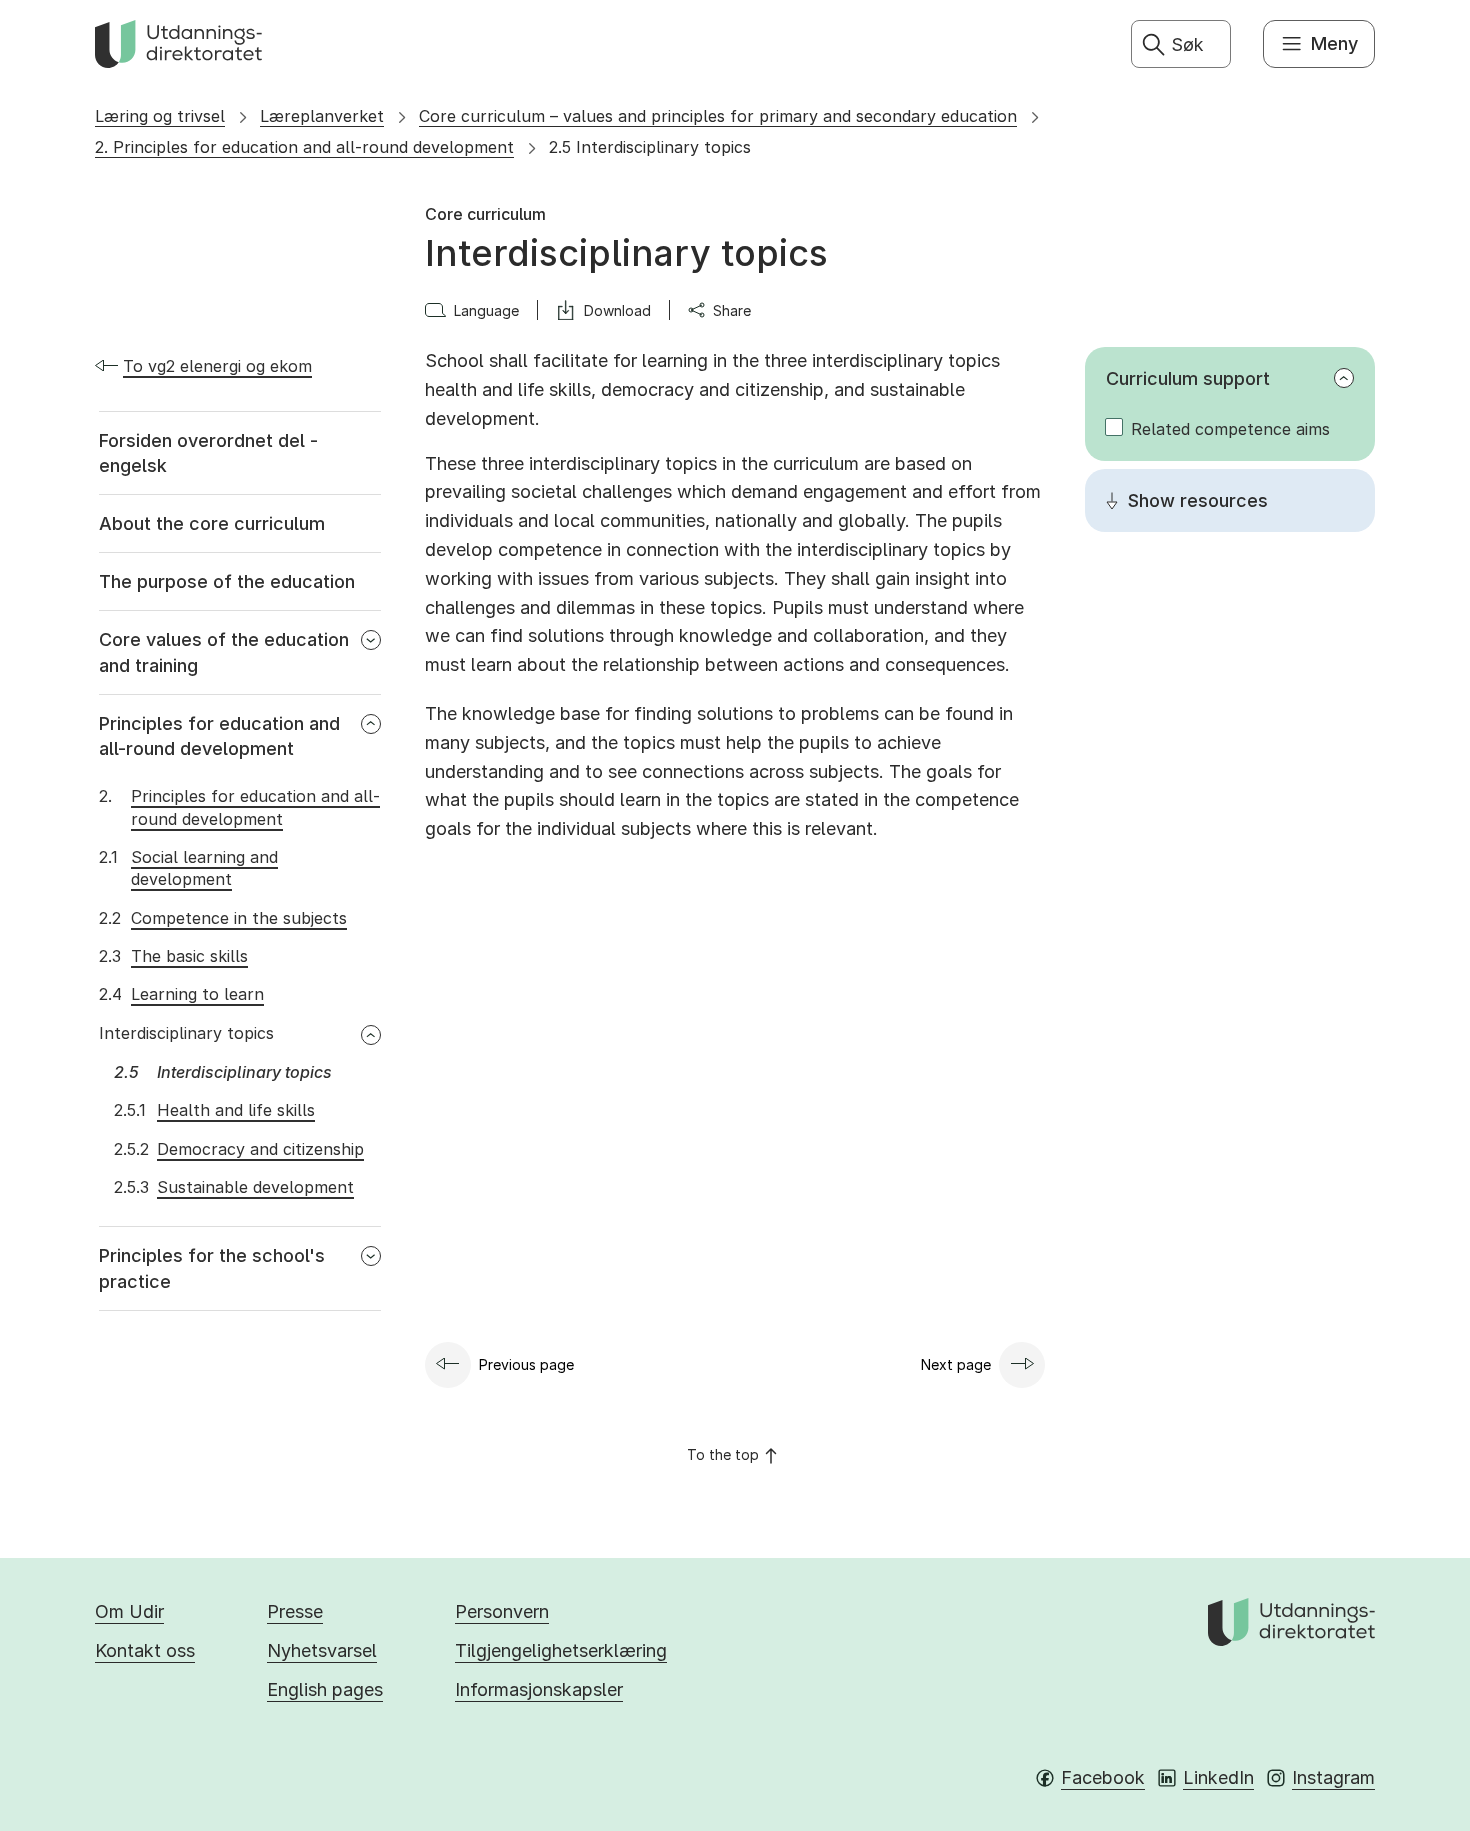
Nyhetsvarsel (322, 1650)
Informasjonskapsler (539, 1689)
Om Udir (129, 1611)
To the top (723, 1454)
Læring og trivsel (160, 116)
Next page (956, 1364)
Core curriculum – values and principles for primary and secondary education (718, 116)
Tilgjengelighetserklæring (561, 1650)
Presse (295, 1611)
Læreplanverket (322, 116)
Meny (1334, 43)
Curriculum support (1188, 378)
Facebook (1103, 1777)
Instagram (1333, 1777)
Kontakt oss (145, 1650)
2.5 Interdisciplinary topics (650, 147)
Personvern (502, 1611)
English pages (325, 1689)
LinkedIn (1218, 1777)
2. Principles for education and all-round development (304, 147)
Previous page (526, 1364)
